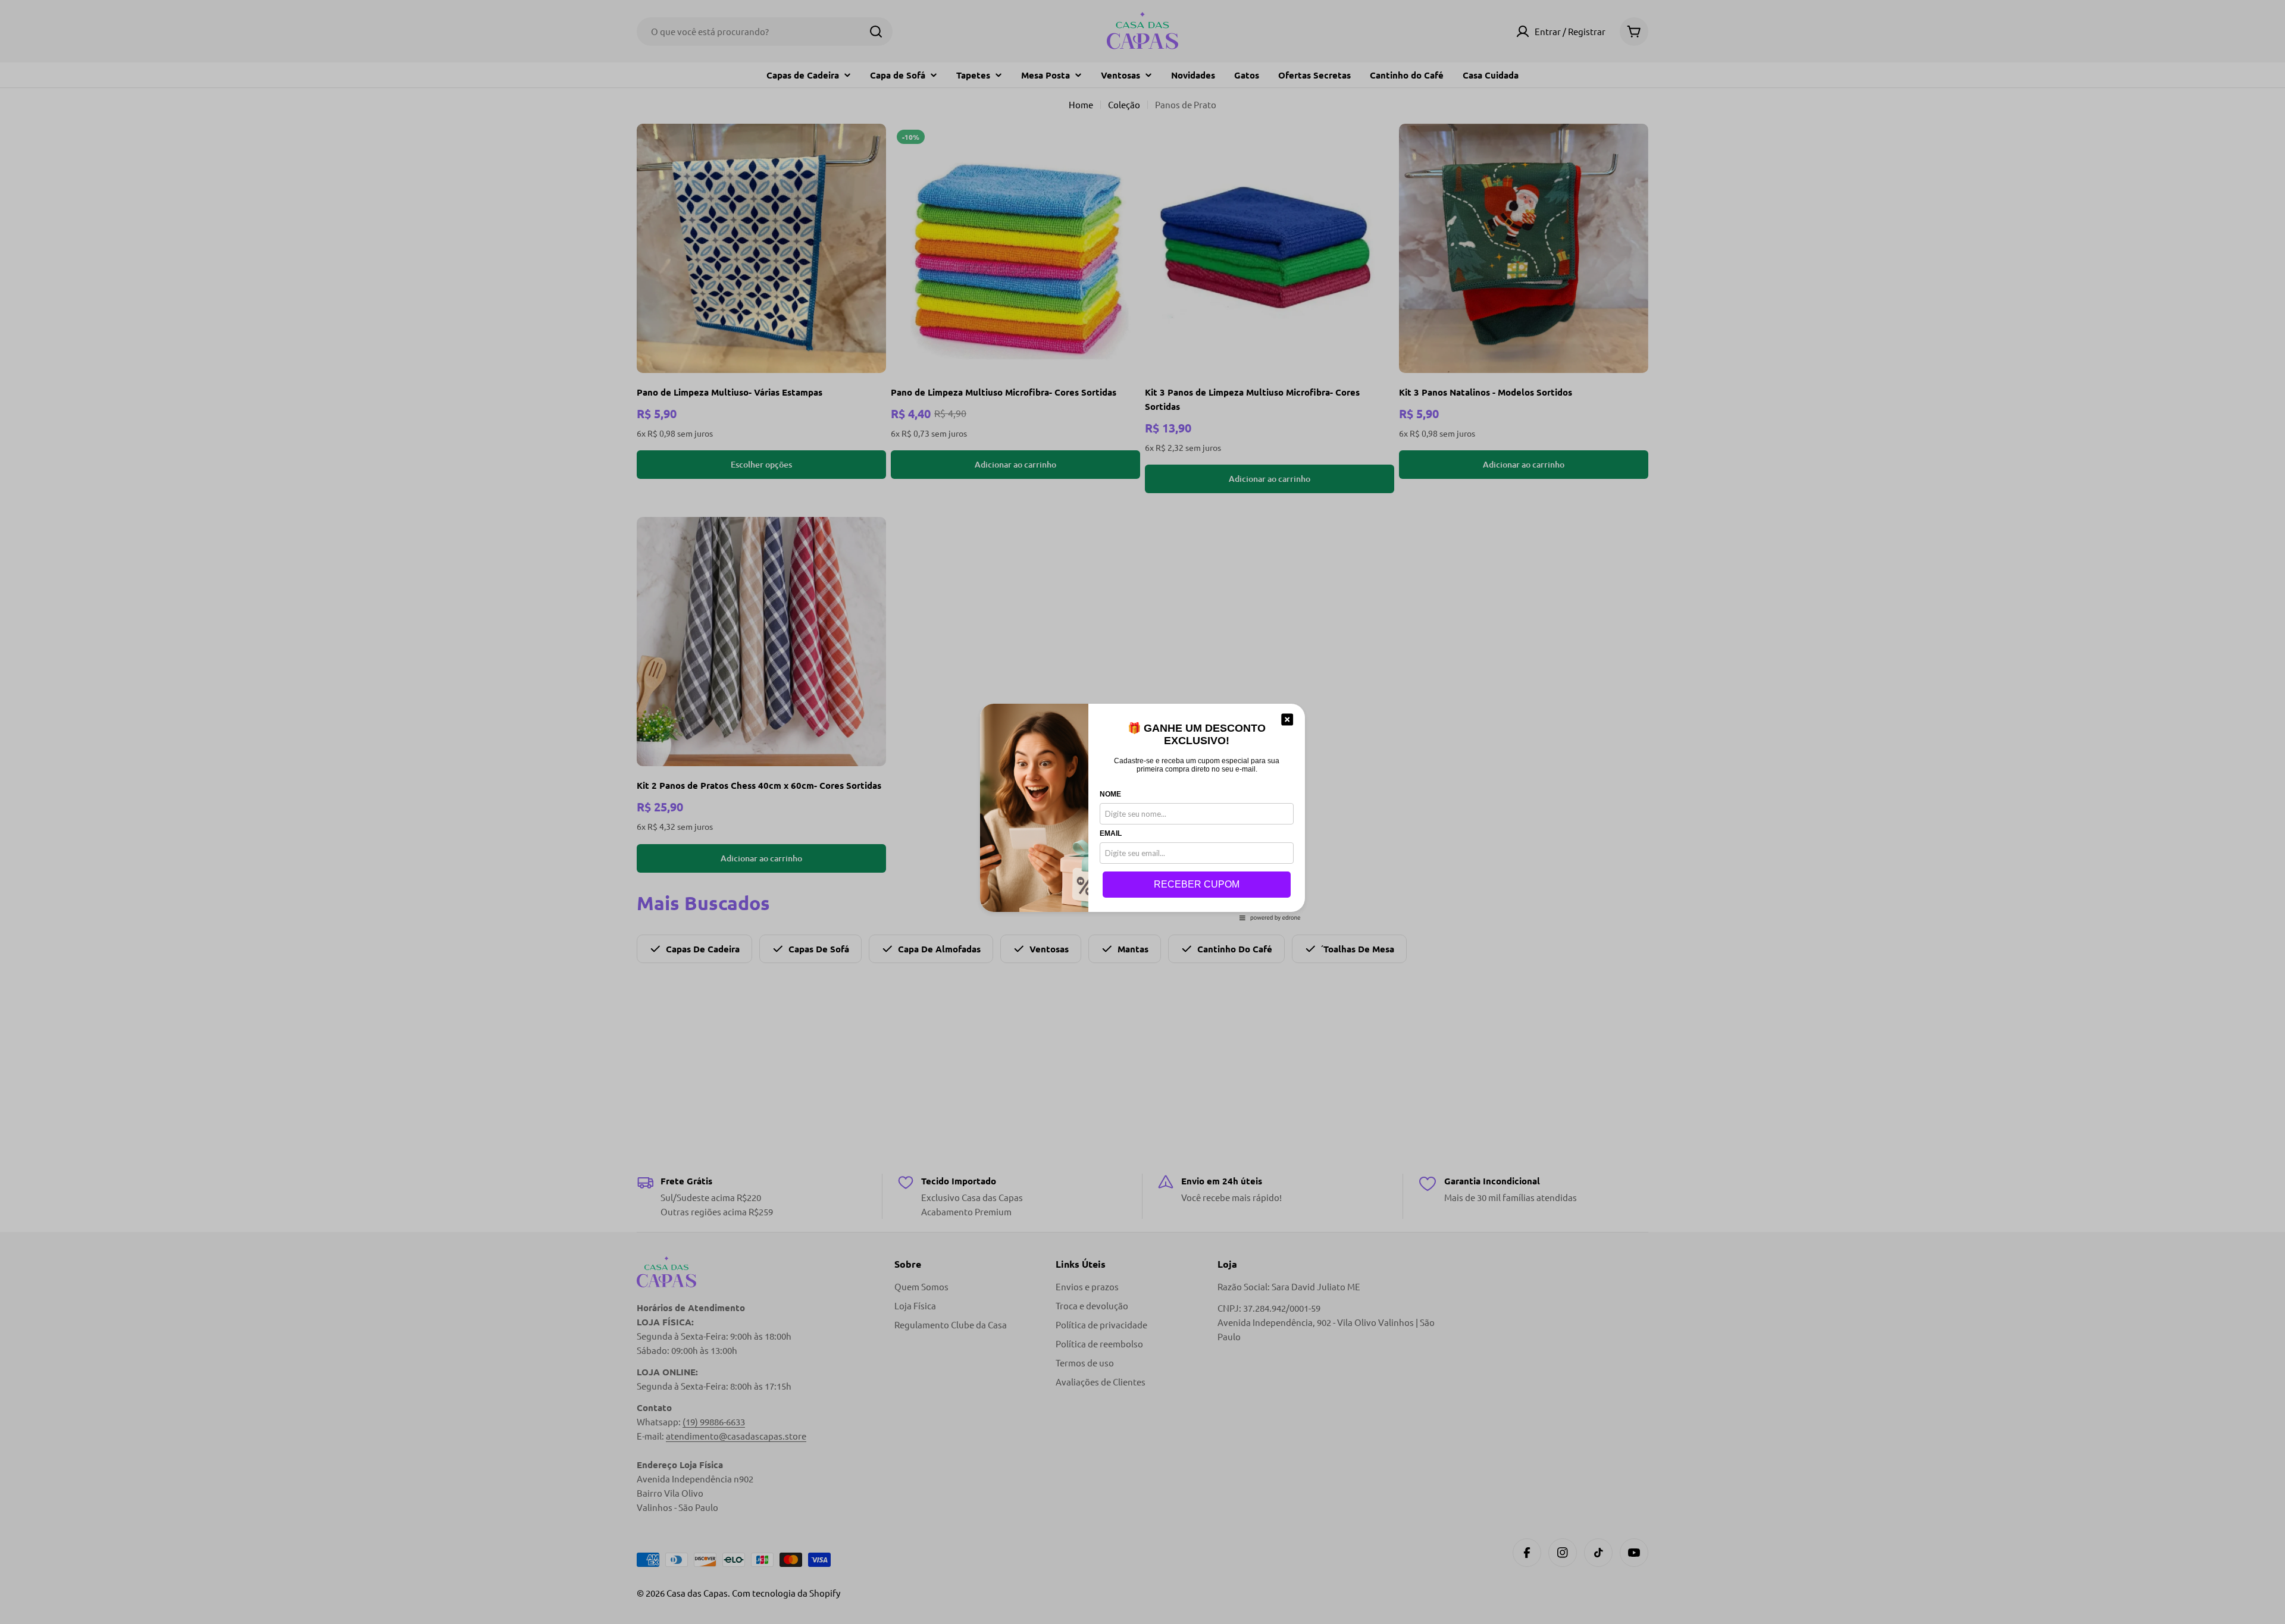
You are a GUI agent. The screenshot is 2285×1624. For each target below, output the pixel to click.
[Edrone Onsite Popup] (1142, 812)
